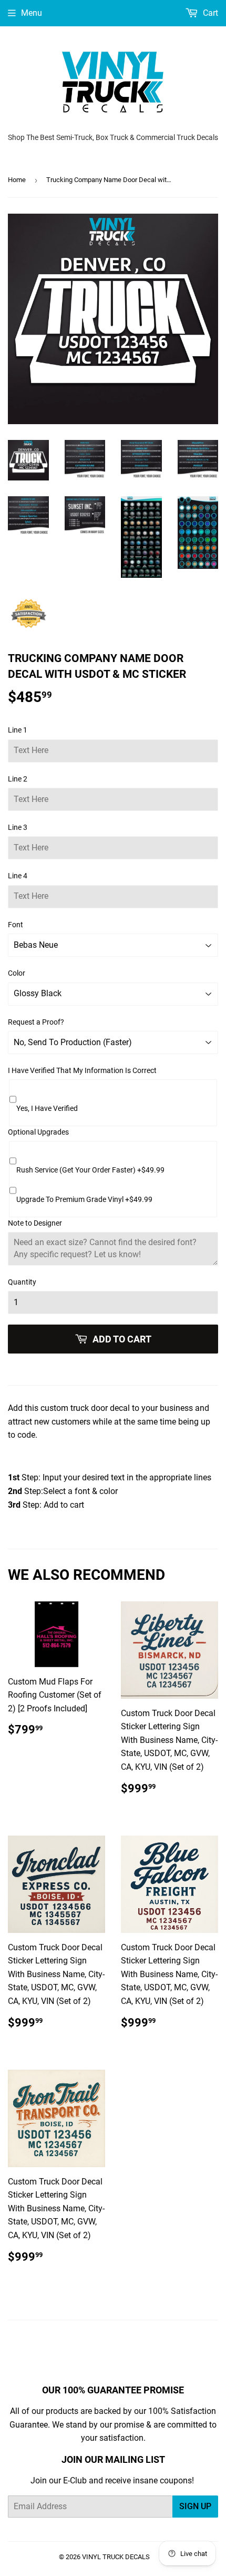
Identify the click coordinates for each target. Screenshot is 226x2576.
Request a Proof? (36, 1022)
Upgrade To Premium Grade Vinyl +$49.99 (84, 1199)
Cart (209, 13)
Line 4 (18, 876)
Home (17, 180)
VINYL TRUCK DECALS (116, 2557)
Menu (32, 13)
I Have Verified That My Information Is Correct (82, 1070)
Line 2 (18, 779)
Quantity (22, 1282)
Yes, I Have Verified (47, 1108)
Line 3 (18, 827)
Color (17, 973)
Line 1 (18, 730)
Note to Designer (35, 1223)
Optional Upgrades (38, 1132)
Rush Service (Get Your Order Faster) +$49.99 (90, 1170)
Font (16, 925)
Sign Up (195, 2506)
